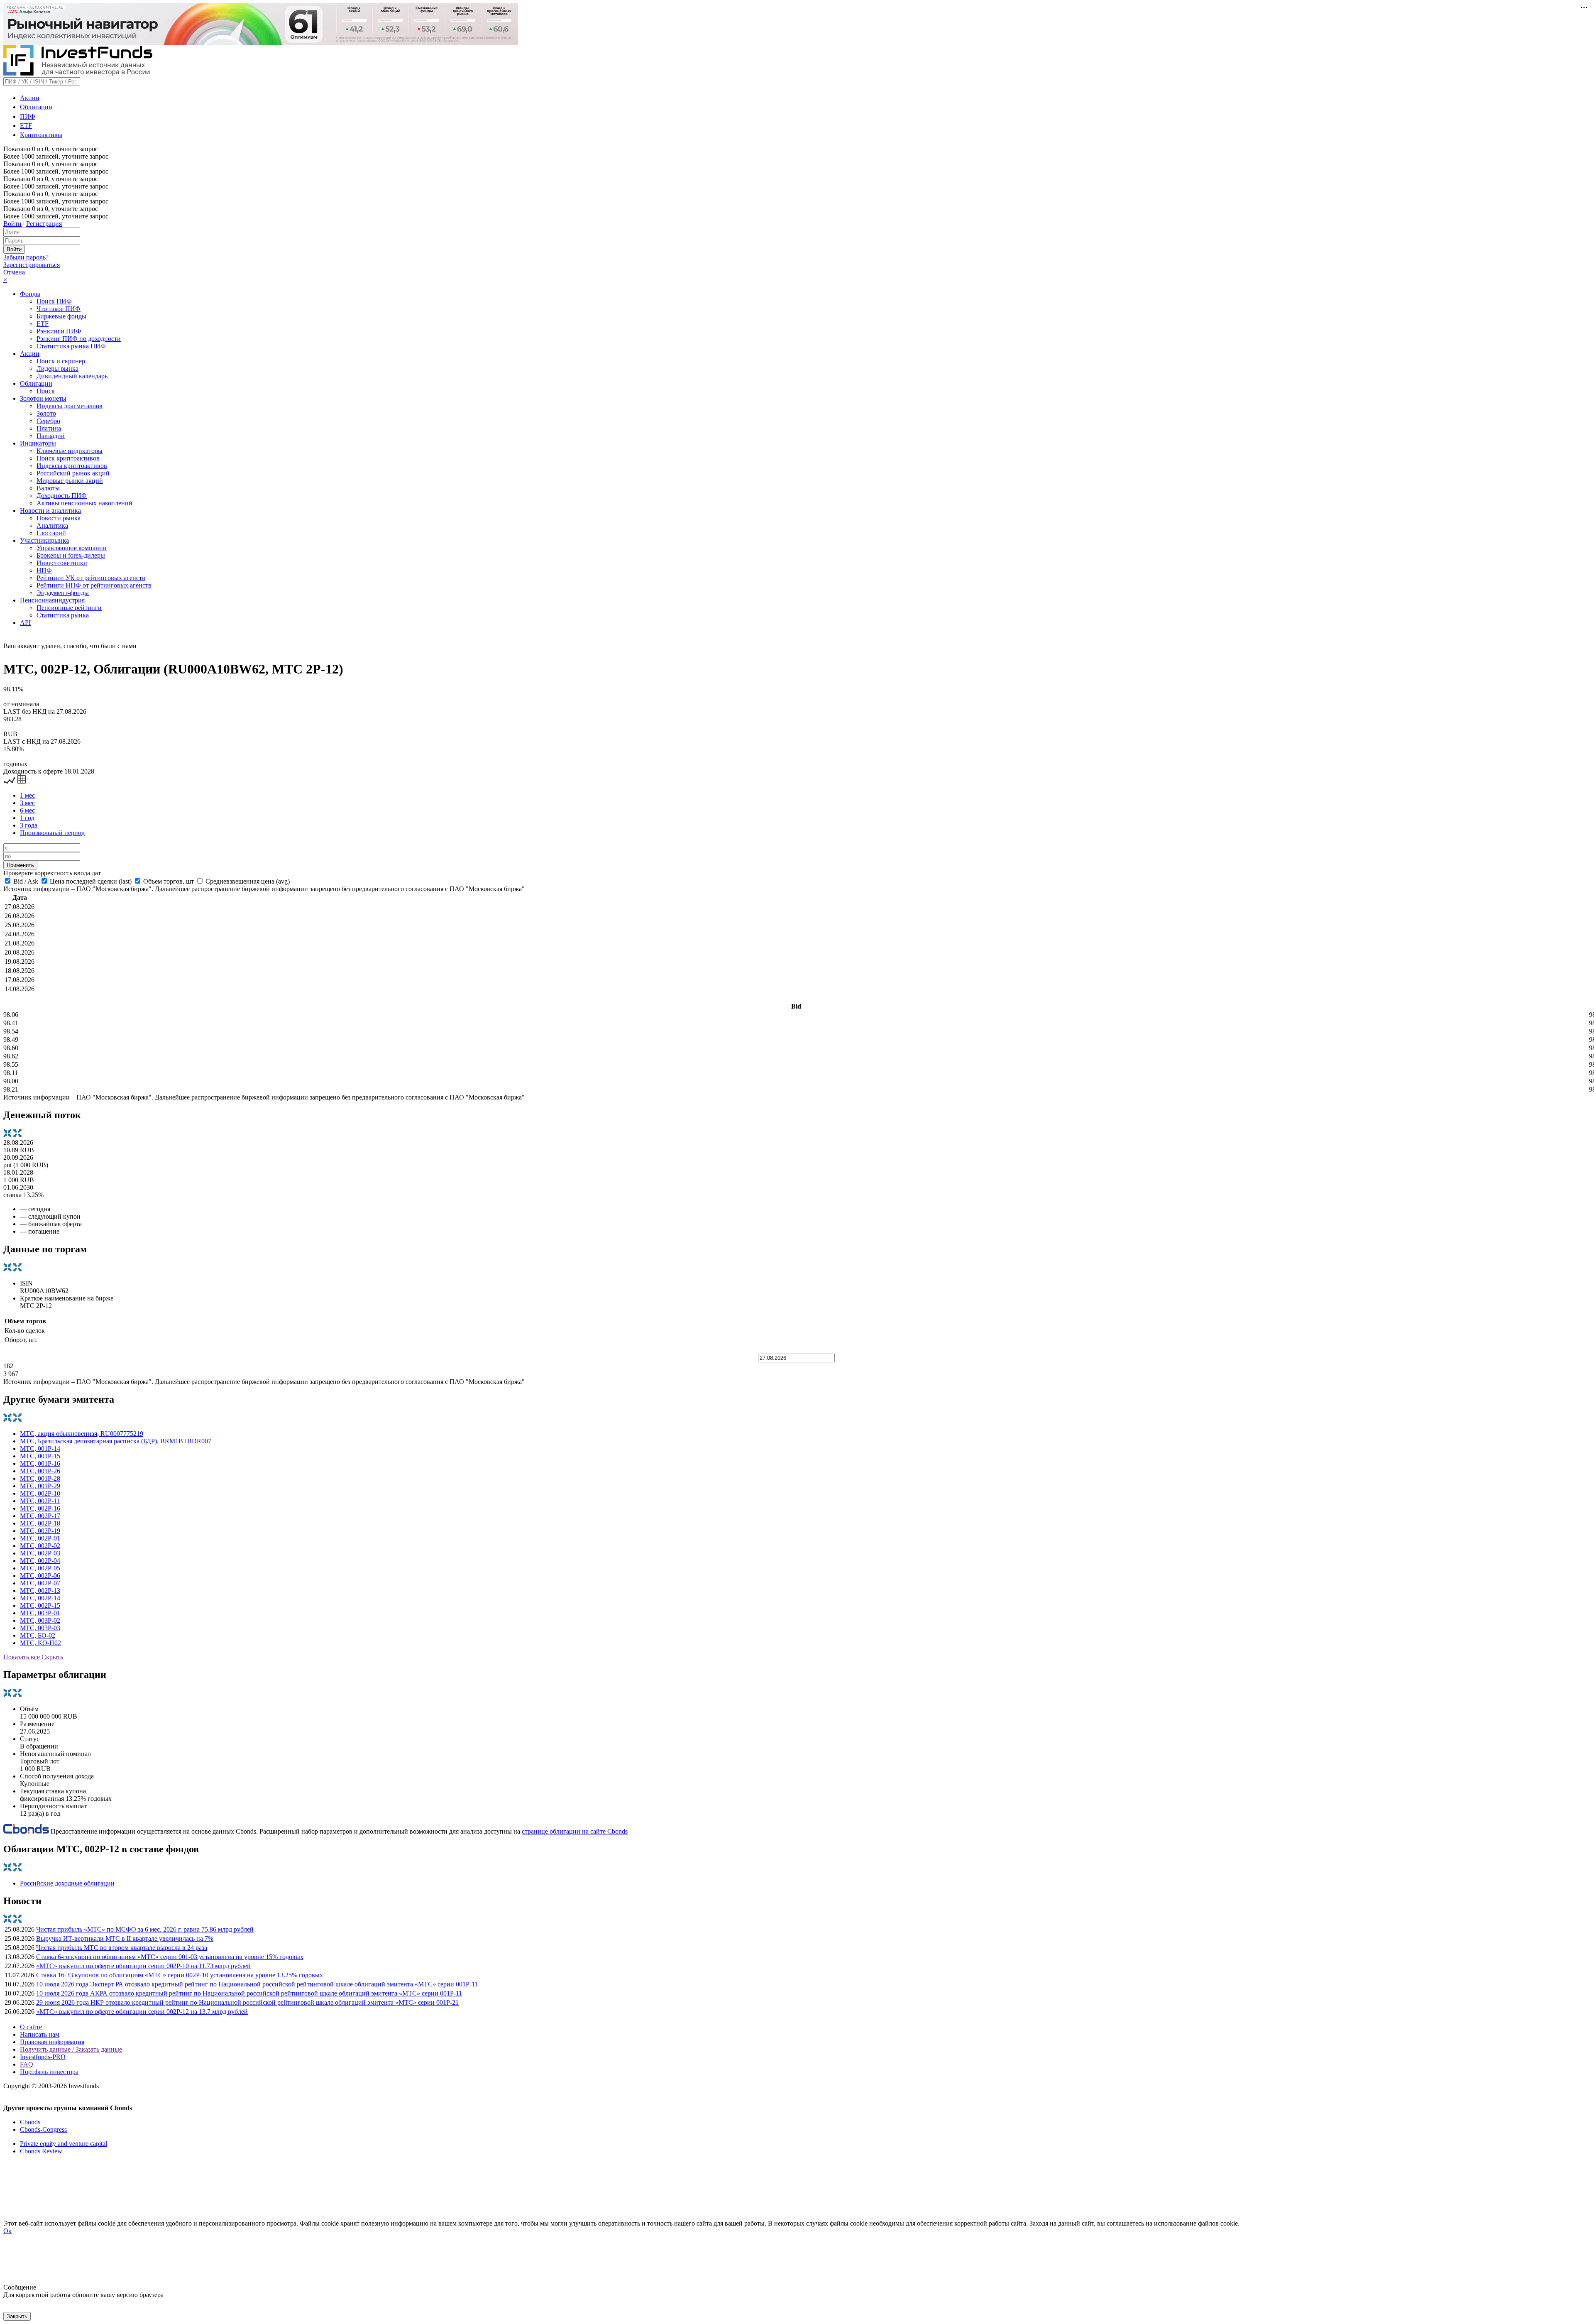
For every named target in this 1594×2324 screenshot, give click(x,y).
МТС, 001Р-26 (40, 1471)
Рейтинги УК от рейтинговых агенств (91, 578)
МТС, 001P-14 (40, 1449)
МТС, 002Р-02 (40, 1546)
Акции (30, 98)
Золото (46, 413)
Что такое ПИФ (59, 309)
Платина (49, 428)
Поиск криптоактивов (68, 458)
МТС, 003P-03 (40, 1628)
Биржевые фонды (61, 316)
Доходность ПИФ (62, 496)
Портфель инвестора (49, 2072)
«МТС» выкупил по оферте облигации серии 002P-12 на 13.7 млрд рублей (142, 2012)
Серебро (48, 421)
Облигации (36, 107)
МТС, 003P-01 (40, 1613)
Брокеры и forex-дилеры (71, 555)
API (25, 623)
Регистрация (44, 224)
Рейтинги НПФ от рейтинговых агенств (94, 585)
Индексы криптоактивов (72, 466)
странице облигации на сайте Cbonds (575, 1831)
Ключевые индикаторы (70, 451)
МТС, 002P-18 (40, 1523)
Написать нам (40, 2034)
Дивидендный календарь (72, 376)
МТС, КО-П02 (40, 1643)
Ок (7, 2231)
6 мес (27, 810)
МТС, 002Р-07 (40, 1583)
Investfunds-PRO (43, 2057)
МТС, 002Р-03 (40, 1553)
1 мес (27, 795)
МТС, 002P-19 (40, 1531)
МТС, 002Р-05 (40, 1568)
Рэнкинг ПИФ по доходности (79, 339)
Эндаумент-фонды (63, 593)
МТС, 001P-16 (40, 1463)
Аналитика (52, 525)
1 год (27, 818)
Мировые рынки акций (70, 481)
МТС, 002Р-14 (40, 1598)
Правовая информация (52, 2042)
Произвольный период (52, 833)
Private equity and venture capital (64, 2144)
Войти (12, 224)
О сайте (31, 2027)
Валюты (48, 488)
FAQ (27, 2064)
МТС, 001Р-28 (40, 1478)
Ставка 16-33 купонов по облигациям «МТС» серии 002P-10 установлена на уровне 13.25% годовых (180, 1975)
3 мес (27, 803)
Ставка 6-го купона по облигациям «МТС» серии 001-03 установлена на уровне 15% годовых (170, 1957)
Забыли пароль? (26, 257)
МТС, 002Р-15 (40, 1605)
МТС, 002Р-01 (40, 1538)
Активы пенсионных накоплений (84, 503)
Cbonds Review (41, 2151)
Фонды (30, 294)
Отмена (14, 272)
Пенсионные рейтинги (69, 608)
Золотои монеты (43, 398)
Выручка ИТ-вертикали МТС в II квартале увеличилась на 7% (125, 1938)
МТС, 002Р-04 (40, 1561)
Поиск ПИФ (54, 301)
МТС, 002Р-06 (40, 1576)
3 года (29, 825)
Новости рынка (59, 518)
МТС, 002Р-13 (40, 1591)
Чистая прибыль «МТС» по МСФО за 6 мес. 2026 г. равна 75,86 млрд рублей (145, 1929)
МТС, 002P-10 (40, 1493)
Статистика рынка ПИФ (71, 346)
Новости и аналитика (50, 511)
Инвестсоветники (62, 563)
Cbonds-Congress (43, 2129)
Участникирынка (44, 540)
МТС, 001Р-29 (40, 1486)
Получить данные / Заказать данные (71, 2049)
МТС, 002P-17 (40, 1516)
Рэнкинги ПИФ (59, 331)
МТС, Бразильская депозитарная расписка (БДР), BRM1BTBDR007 (116, 1441)
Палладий (51, 436)
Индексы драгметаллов (70, 406)
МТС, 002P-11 (40, 1501)
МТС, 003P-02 (40, 1620)
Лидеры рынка (57, 369)
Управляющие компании (72, 548)
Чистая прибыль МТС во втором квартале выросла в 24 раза (122, 1948)
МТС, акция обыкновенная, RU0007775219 (82, 1434)
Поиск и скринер (61, 361)
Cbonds (30, 2122)
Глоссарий (51, 533)
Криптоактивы (41, 135)
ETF (26, 126)
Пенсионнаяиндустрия (52, 600)
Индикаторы (38, 443)
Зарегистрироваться (32, 265)
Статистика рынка (63, 615)
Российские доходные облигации (67, 1883)
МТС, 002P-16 (40, 1508)
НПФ (44, 570)
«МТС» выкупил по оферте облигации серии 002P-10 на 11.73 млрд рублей (143, 1966)
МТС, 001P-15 (40, 1456)
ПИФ (28, 116)
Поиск (46, 391)
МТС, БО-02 (38, 1635)
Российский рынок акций (73, 473)
